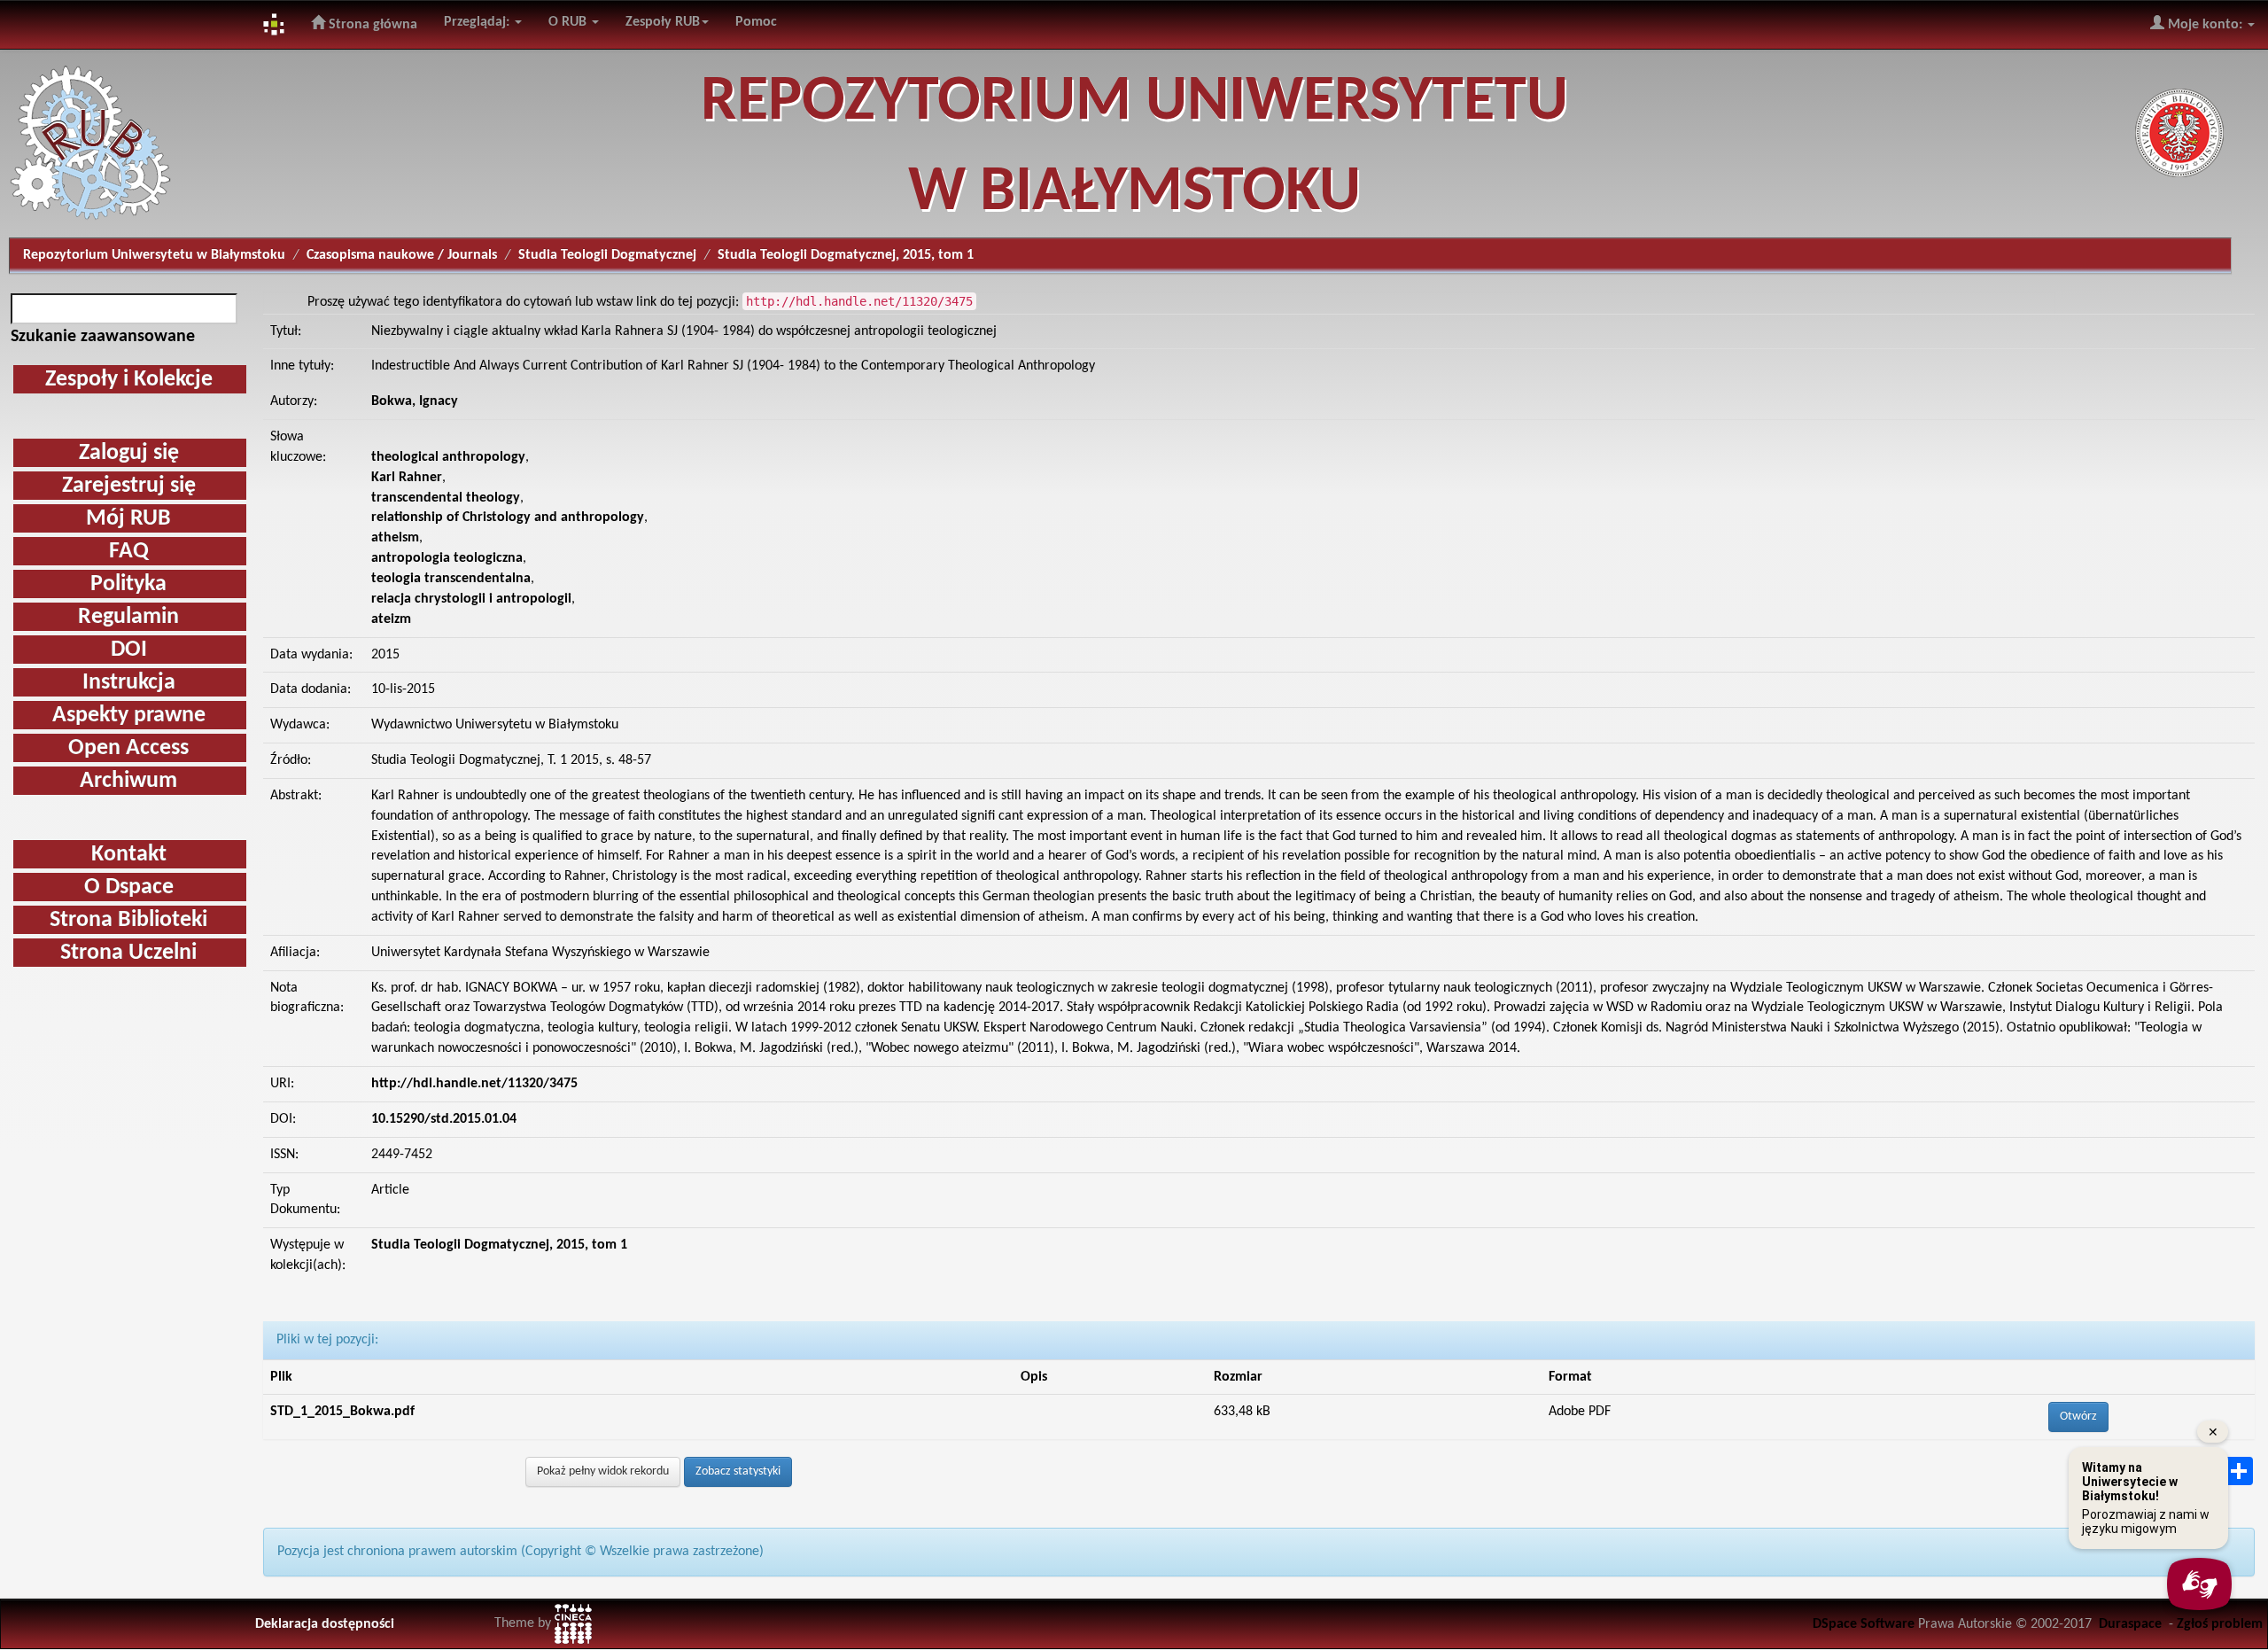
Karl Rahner (407, 478)
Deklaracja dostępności (325, 1624)
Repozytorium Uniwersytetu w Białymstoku (154, 255)
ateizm (391, 619)
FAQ (129, 552)
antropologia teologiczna (447, 558)
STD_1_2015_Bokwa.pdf (342, 1412)
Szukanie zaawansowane (103, 337)
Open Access (128, 748)
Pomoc (756, 22)
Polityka (128, 584)
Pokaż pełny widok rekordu (603, 1471)
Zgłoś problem (2220, 1624)
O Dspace (129, 887)
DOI (129, 650)
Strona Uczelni (128, 953)
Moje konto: (2205, 25)
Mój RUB (128, 519)
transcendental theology (446, 498)
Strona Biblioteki (128, 920)
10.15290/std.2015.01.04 (444, 1119)
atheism (395, 538)
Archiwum (128, 781)
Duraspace (2130, 1624)
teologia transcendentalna (451, 579)
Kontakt (129, 855)
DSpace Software (1864, 1624)
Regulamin (128, 617)
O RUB (569, 22)
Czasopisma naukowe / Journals (402, 255)
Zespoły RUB (663, 22)
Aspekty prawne (129, 716)
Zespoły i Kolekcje (129, 380)
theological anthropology (448, 457)
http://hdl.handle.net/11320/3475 (474, 1084)
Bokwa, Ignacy (415, 401)
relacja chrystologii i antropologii (471, 599)
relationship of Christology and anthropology (508, 518)
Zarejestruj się (129, 486)
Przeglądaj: (478, 22)
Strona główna (371, 25)
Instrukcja (129, 683)
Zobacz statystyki (738, 1471)
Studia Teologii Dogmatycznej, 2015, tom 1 (499, 1245)
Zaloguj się (129, 453)
